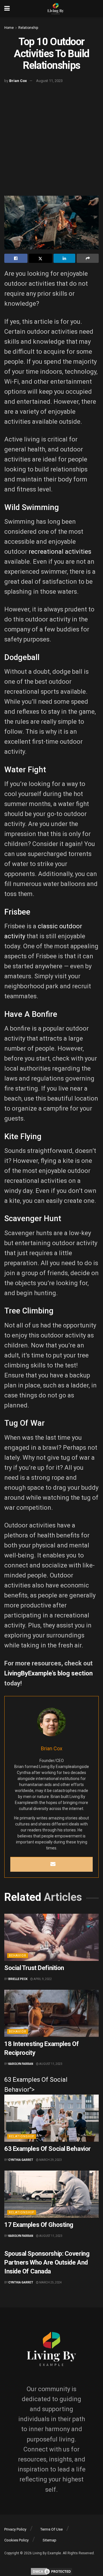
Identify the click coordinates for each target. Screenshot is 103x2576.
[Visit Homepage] (56, 9)
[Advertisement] (51, 140)
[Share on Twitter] (40, 258)
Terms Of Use (51, 2529)
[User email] (53, 1864)
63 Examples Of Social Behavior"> (36, 2085)
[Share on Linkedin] (65, 258)
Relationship (28, 28)
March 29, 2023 (50, 2160)
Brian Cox (18, 81)
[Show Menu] (7, 9)
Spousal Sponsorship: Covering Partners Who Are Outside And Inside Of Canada (47, 2262)
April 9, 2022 (42, 1979)
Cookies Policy (16, 2540)
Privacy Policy (15, 2529)
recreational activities (60, 552)
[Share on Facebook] (16, 258)
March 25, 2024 (50, 2282)
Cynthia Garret (21, 2160)
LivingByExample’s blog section (48, 1673)
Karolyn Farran (21, 2064)
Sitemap (49, 2540)
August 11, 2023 (49, 81)
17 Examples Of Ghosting (39, 2225)
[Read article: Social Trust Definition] (51, 1937)
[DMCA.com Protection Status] (51, 2571)
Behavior (18, 1956)
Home (9, 28)
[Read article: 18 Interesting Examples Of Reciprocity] (51, 2013)
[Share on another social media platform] (88, 258)
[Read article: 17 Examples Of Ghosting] (51, 2194)
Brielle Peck (18, 1979)
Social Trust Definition (34, 1968)
